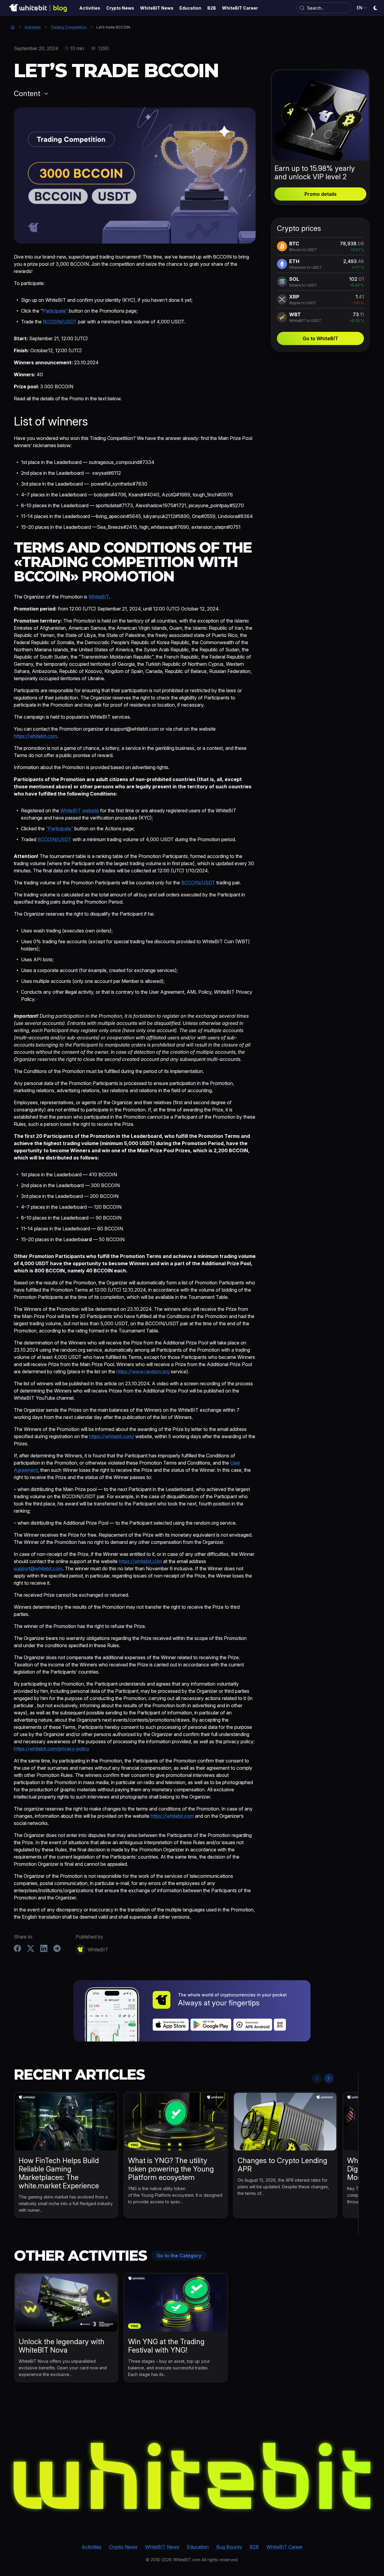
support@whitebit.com (38, 1568)
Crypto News (123, 2547)
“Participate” (60, 829)
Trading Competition (69, 27)
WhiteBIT (99, 597)
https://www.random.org (143, 1371)
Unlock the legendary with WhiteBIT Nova (61, 2346)
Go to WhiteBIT (320, 338)
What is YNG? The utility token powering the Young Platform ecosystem (171, 2169)
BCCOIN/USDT (60, 322)
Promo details (321, 194)
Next (329, 2078)
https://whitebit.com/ (112, 1436)
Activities (33, 27)
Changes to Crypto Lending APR (282, 2165)
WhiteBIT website (80, 811)
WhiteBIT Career (285, 2547)
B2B (254, 2547)
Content (27, 94)
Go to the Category (179, 2256)
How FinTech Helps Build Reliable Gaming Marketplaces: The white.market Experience (59, 2173)
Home (13, 27)
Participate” (56, 311)
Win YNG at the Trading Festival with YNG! (166, 2346)
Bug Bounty (229, 2547)
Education (198, 2547)
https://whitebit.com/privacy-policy (52, 1749)
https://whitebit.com (35, 736)
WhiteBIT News (162, 2547)
